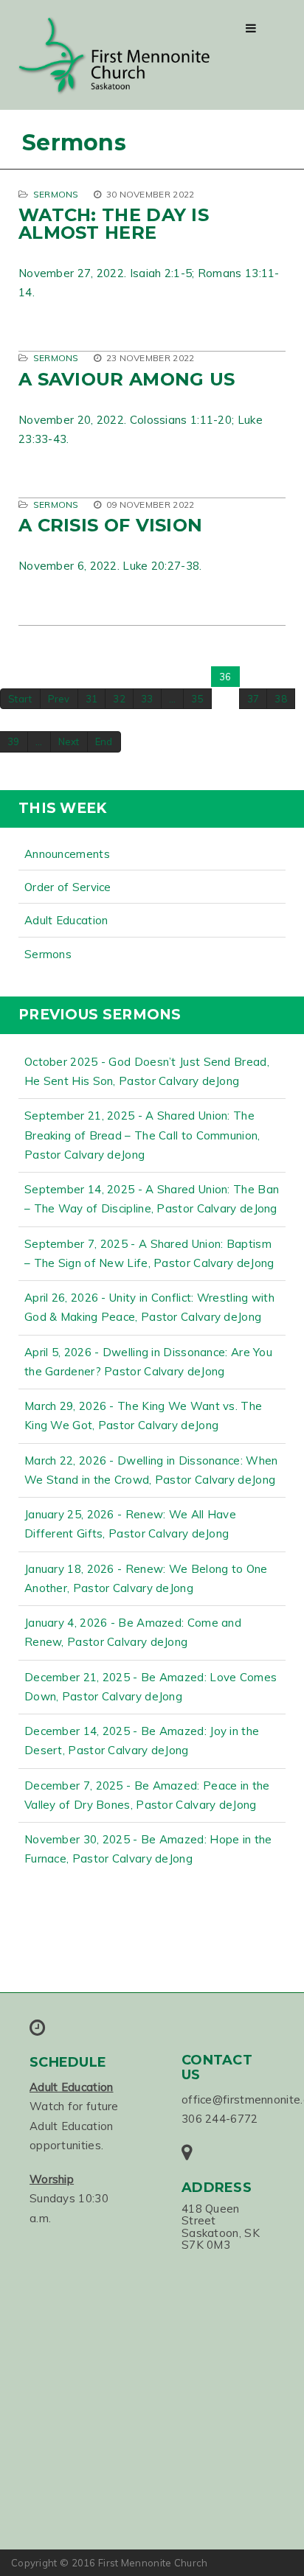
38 (281, 699)
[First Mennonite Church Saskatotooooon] (114, 56)
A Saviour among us (127, 379)
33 (147, 699)
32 (119, 699)
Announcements (67, 854)
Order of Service (68, 887)
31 (92, 699)
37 (253, 699)
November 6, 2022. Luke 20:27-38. (110, 566)
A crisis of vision (110, 525)
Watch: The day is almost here (114, 224)
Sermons (56, 194)
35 (197, 699)
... (173, 699)
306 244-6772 (220, 2119)
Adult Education (66, 920)
